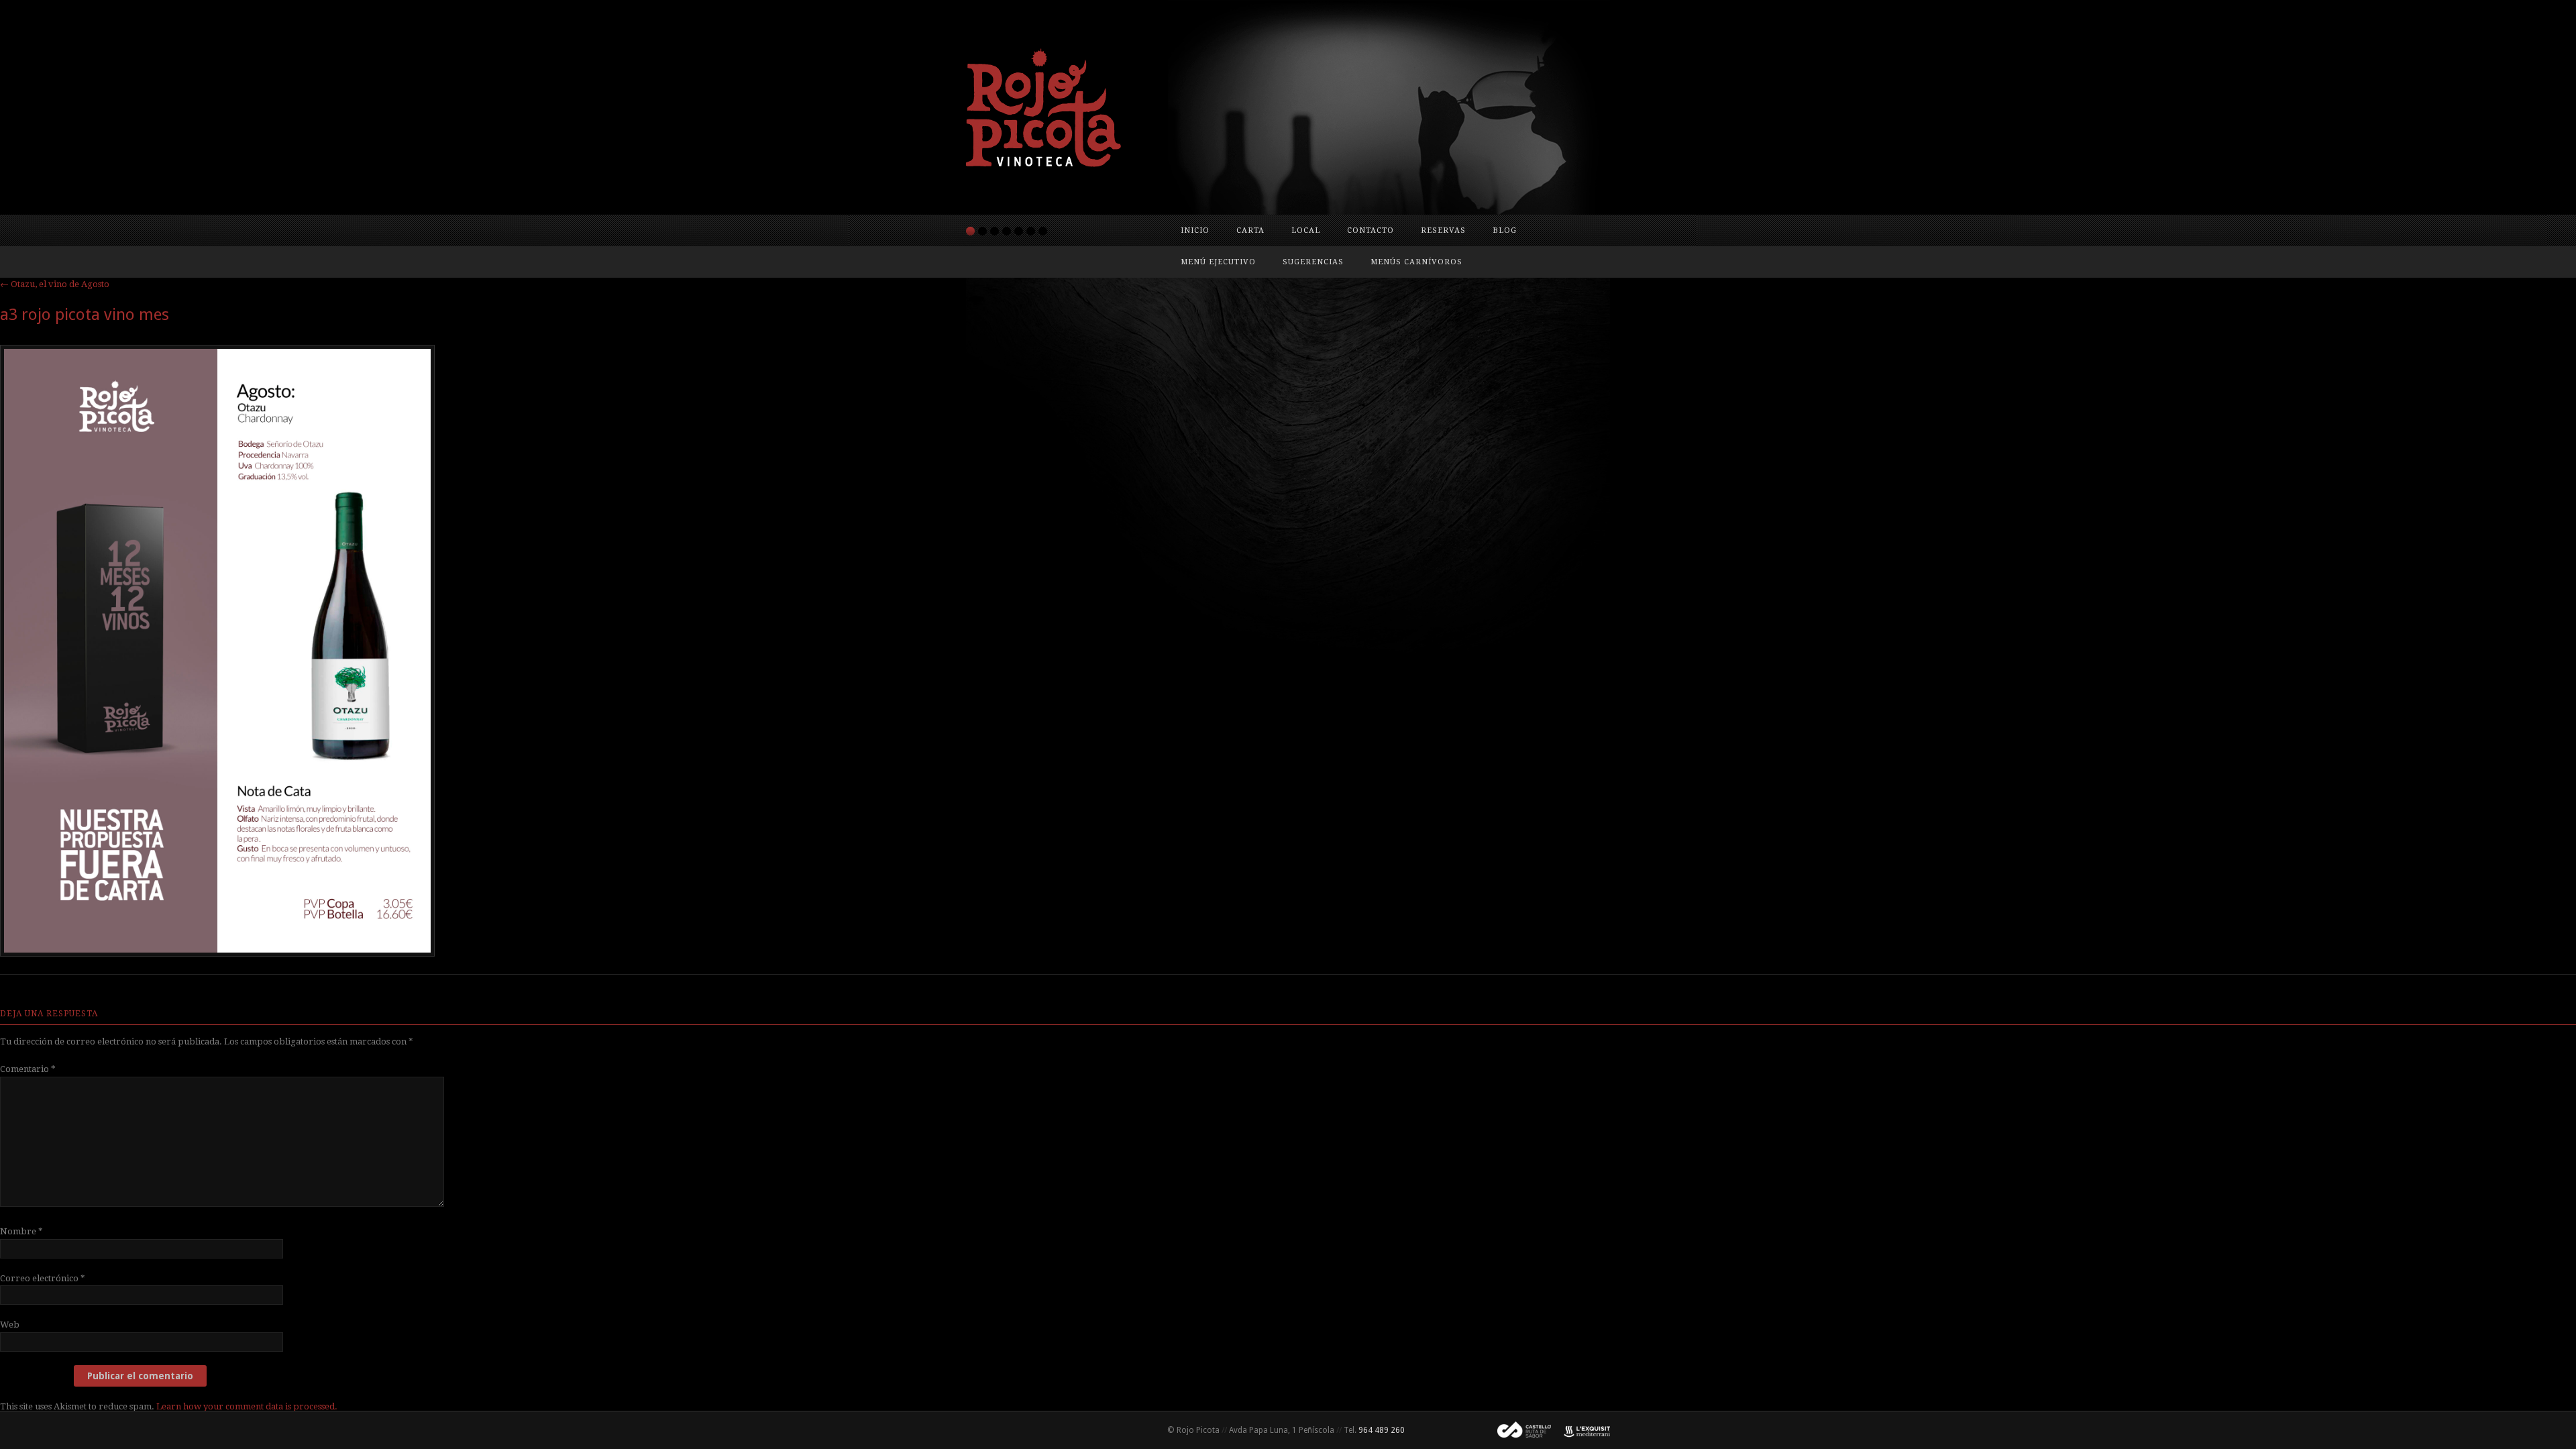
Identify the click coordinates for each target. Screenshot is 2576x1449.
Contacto (1371, 230)
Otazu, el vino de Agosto (55, 284)
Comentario (28, 1069)
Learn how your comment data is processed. (247, 1406)
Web (10, 1325)
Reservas (1443, 230)
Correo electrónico (43, 1278)
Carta (1250, 230)
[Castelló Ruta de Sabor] (1519, 1430)
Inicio (1195, 230)
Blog (1505, 230)
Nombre (21, 1231)
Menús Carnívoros (1416, 262)
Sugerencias (1313, 262)
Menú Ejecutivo (1218, 262)
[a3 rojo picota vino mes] (217, 953)
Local (1306, 230)
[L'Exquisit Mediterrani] (1580, 1430)
